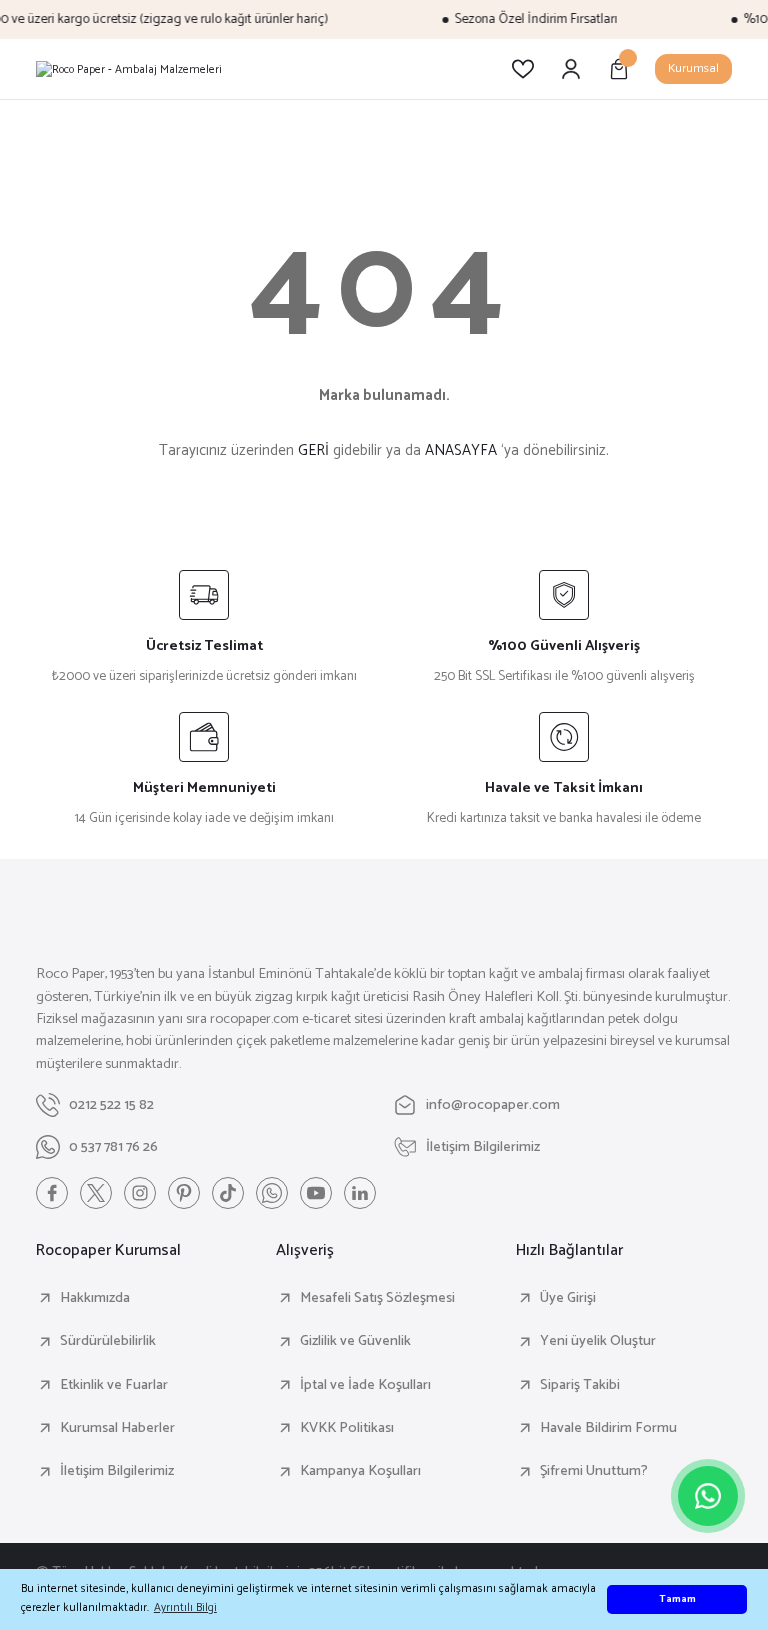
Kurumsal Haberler (117, 1428)
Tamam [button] (677, 1599)
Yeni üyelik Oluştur (598, 1341)
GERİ (313, 450)
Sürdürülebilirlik (108, 1341)
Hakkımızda (95, 1298)
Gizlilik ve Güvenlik (355, 1341)
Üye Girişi (568, 1298)
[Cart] (619, 69)
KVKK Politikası (347, 1428)
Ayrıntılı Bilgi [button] (185, 1607)
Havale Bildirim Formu (608, 1428)
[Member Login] (571, 69)
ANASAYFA (461, 450)
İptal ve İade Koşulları (365, 1385)
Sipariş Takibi (580, 1385)
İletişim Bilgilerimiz (117, 1471)
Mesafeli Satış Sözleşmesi (377, 1298)
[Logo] (129, 69)
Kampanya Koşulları (360, 1471)
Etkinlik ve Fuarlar (114, 1385)
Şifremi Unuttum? (594, 1471)
